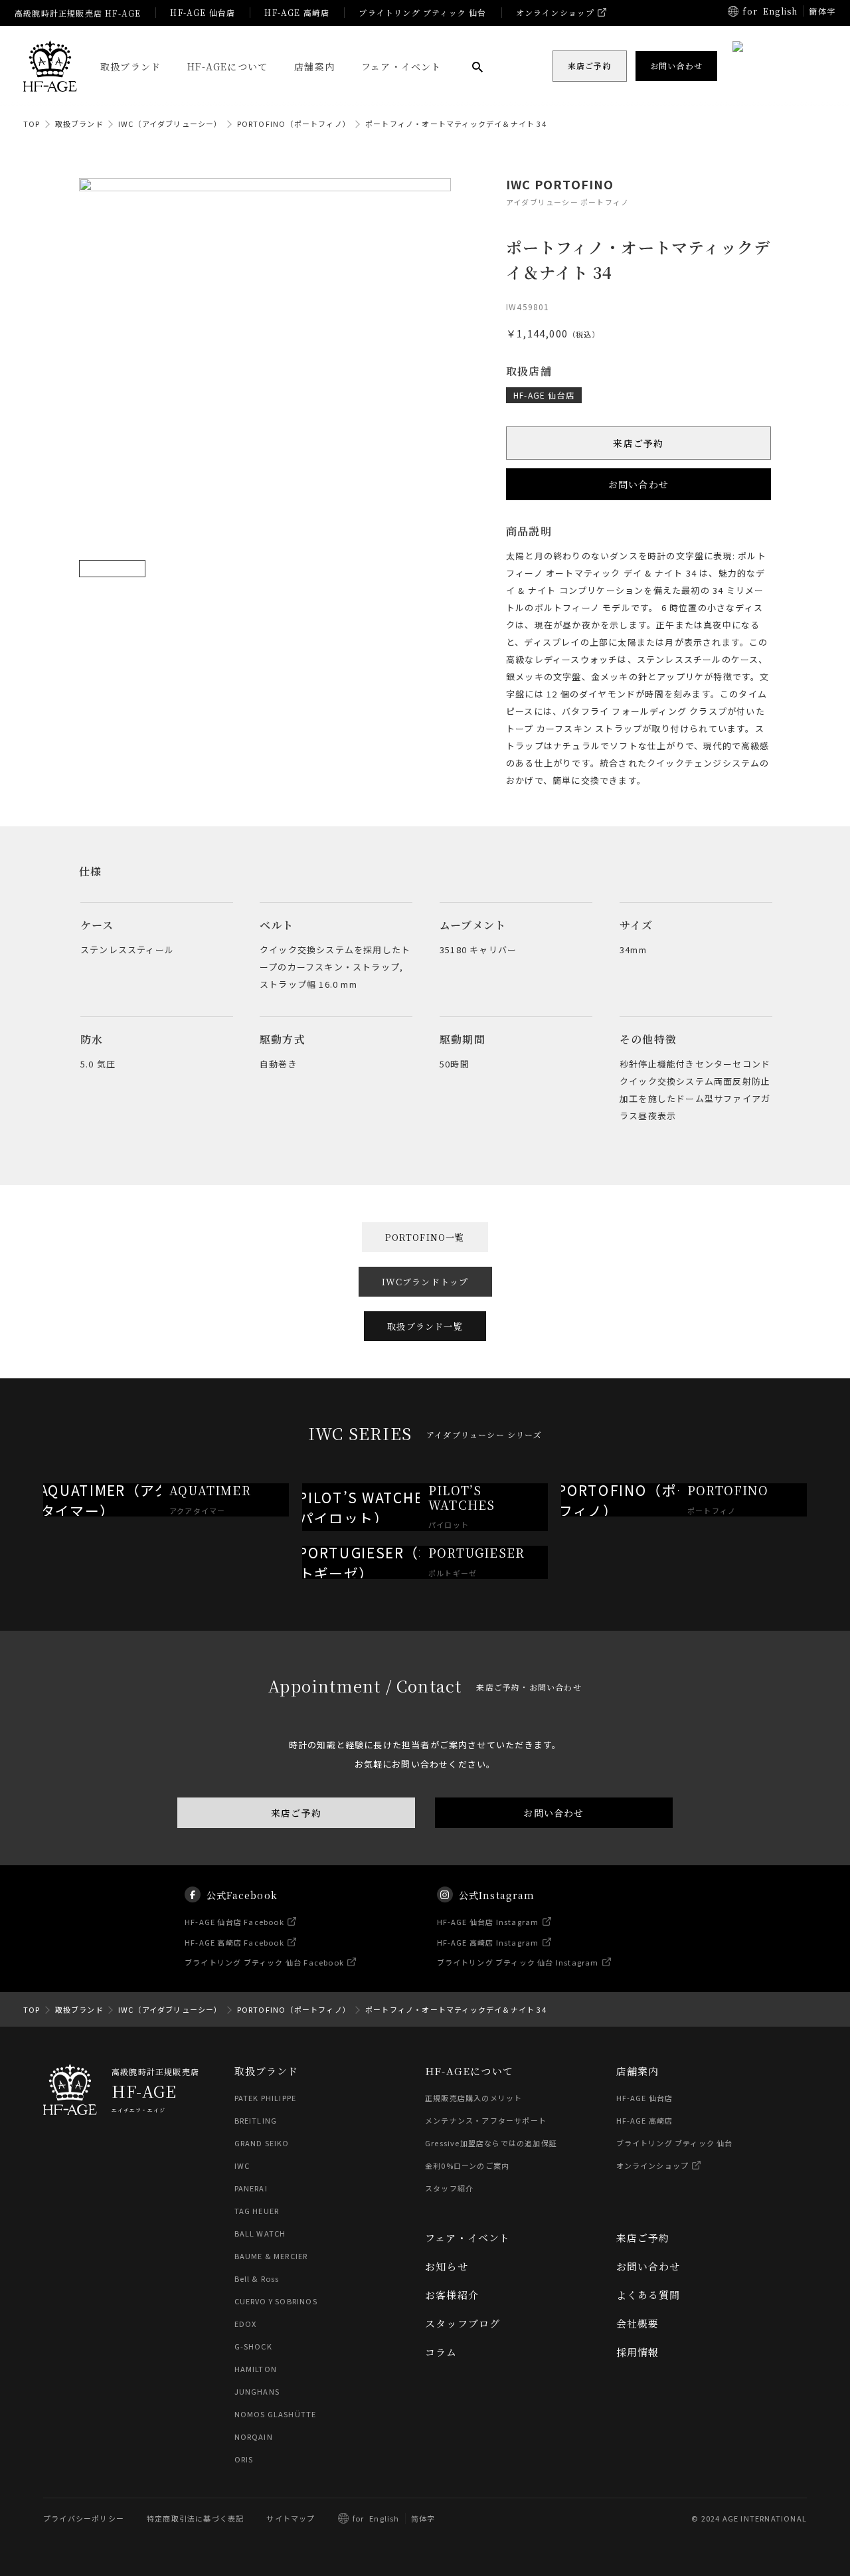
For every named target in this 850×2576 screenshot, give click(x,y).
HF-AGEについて (227, 66)
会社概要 (638, 2323)
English (780, 11)
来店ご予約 (639, 443)
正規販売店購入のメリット (473, 2098)
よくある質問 (648, 2295)
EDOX (246, 2324)
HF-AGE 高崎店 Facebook (234, 1942)
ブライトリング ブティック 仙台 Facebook (264, 1962)
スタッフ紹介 (449, 2188)
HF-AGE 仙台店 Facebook (234, 1922)
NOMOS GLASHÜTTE (276, 2414)
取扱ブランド (130, 66)
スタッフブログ (463, 2323)
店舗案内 (314, 66)
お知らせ (447, 2266)
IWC (242, 2165)
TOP (32, 124)
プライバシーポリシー (84, 2518)
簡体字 (822, 11)
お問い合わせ (638, 484)
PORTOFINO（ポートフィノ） (294, 124)
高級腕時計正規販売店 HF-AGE (78, 13)
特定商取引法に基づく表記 (195, 2518)
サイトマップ (291, 2518)
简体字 (423, 2518)
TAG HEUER (257, 2211)
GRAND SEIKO (262, 2143)
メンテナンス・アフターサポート (486, 2120)
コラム (441, 2352)
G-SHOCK (253, 2346)
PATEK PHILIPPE (266, 2098)
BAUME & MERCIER (271, 2256)
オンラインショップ (555, 12)
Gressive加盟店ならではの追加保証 (491, 2143)
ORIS (244, 2459)
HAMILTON (256, 2369)
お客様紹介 (452, 2295)
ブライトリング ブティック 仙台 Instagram (518, 1962)
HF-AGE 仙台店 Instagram (488, 1922)
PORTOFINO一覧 (425, 1237)
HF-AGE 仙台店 (203, 12)
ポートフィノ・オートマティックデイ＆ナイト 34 (456, 124)
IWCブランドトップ (425, 1282)
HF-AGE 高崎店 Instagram (488, 1942)
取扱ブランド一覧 (425, 1326)
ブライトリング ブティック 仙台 (422, 12)
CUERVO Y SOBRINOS (276, 2301)
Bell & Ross (257, 2278)
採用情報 (638, 2352)
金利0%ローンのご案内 (467, 2165)
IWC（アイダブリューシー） (170, 124)
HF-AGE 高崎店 (297, 12)
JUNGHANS (257, 2391)
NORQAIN (254, 2437)
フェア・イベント (401, 66)
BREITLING (256, 2120)
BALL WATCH (260, 2233)
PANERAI (251, 2188)
